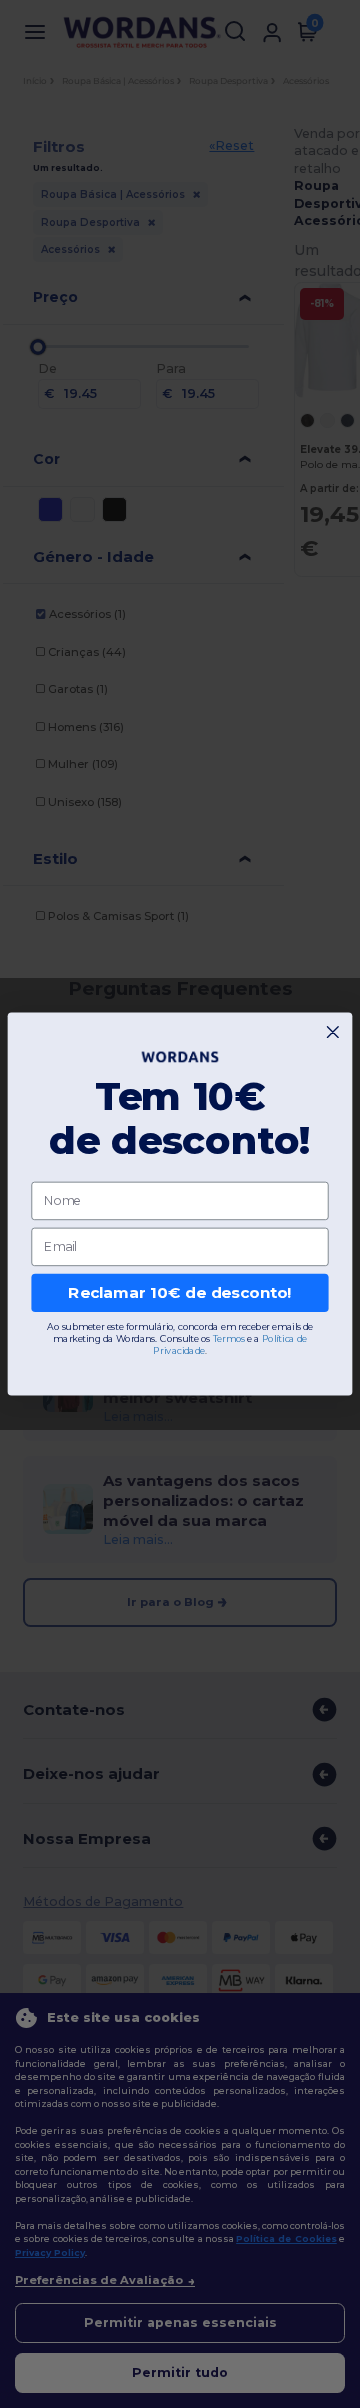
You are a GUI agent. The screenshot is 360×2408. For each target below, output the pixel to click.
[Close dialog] (332, 1032)
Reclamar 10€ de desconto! (180, 1292)
